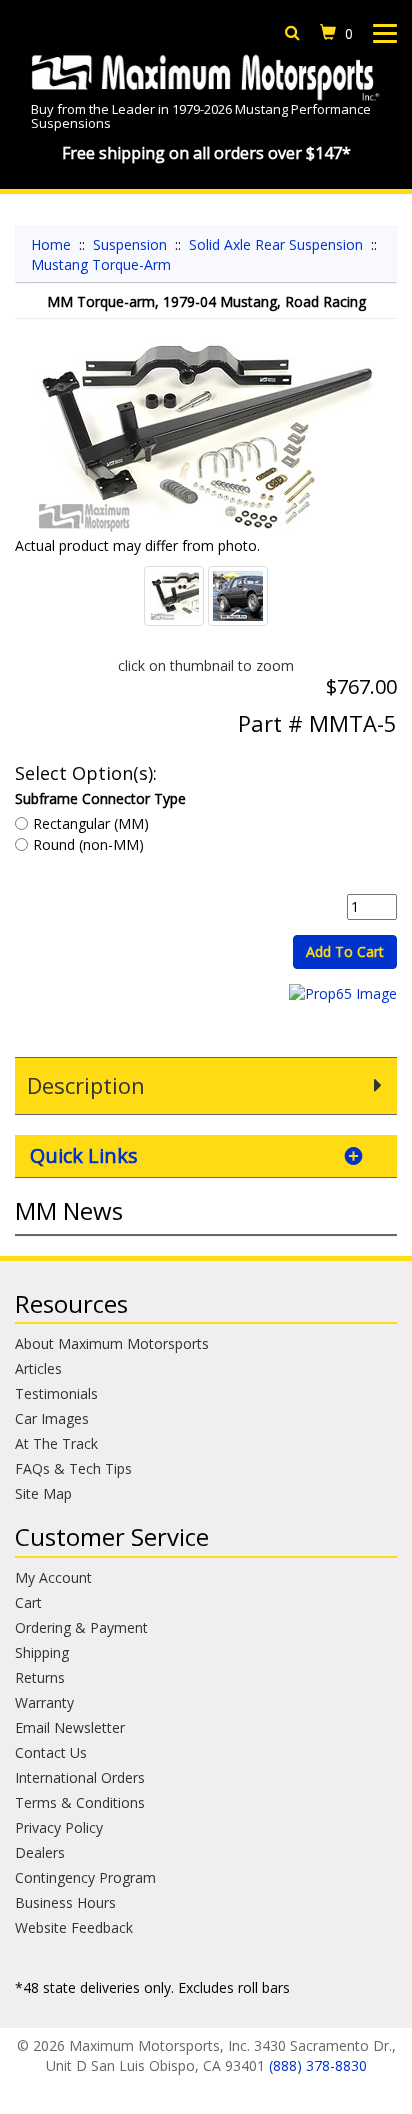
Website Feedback (74, 1927)
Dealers (40, 1852)
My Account (53, 1577)
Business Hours (65, 1902)
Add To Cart (345, 951)
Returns (40, 1677)
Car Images (52, 1418)
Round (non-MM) (88, 844)
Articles (38, 1368)
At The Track (56, 1443)
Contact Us (51, 1752)
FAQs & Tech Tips (73, 1468)
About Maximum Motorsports (112, 1343)
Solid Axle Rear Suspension (276, 244)
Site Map (43, 1493)
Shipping (42, 1652)
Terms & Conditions (80, 1802)
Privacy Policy (59, 1827)
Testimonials (56, 1393)
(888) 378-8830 (318, 2065)
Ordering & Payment (81, 1627)
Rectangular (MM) (91, 823)
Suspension (130, 244)
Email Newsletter (70, 1727)
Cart (28, 1602)
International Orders (80, 1777)
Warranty (44, 1702)
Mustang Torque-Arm (101, 264)
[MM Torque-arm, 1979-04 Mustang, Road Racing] (206, 437)
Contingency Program (85, 1877)
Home (51, 244)
